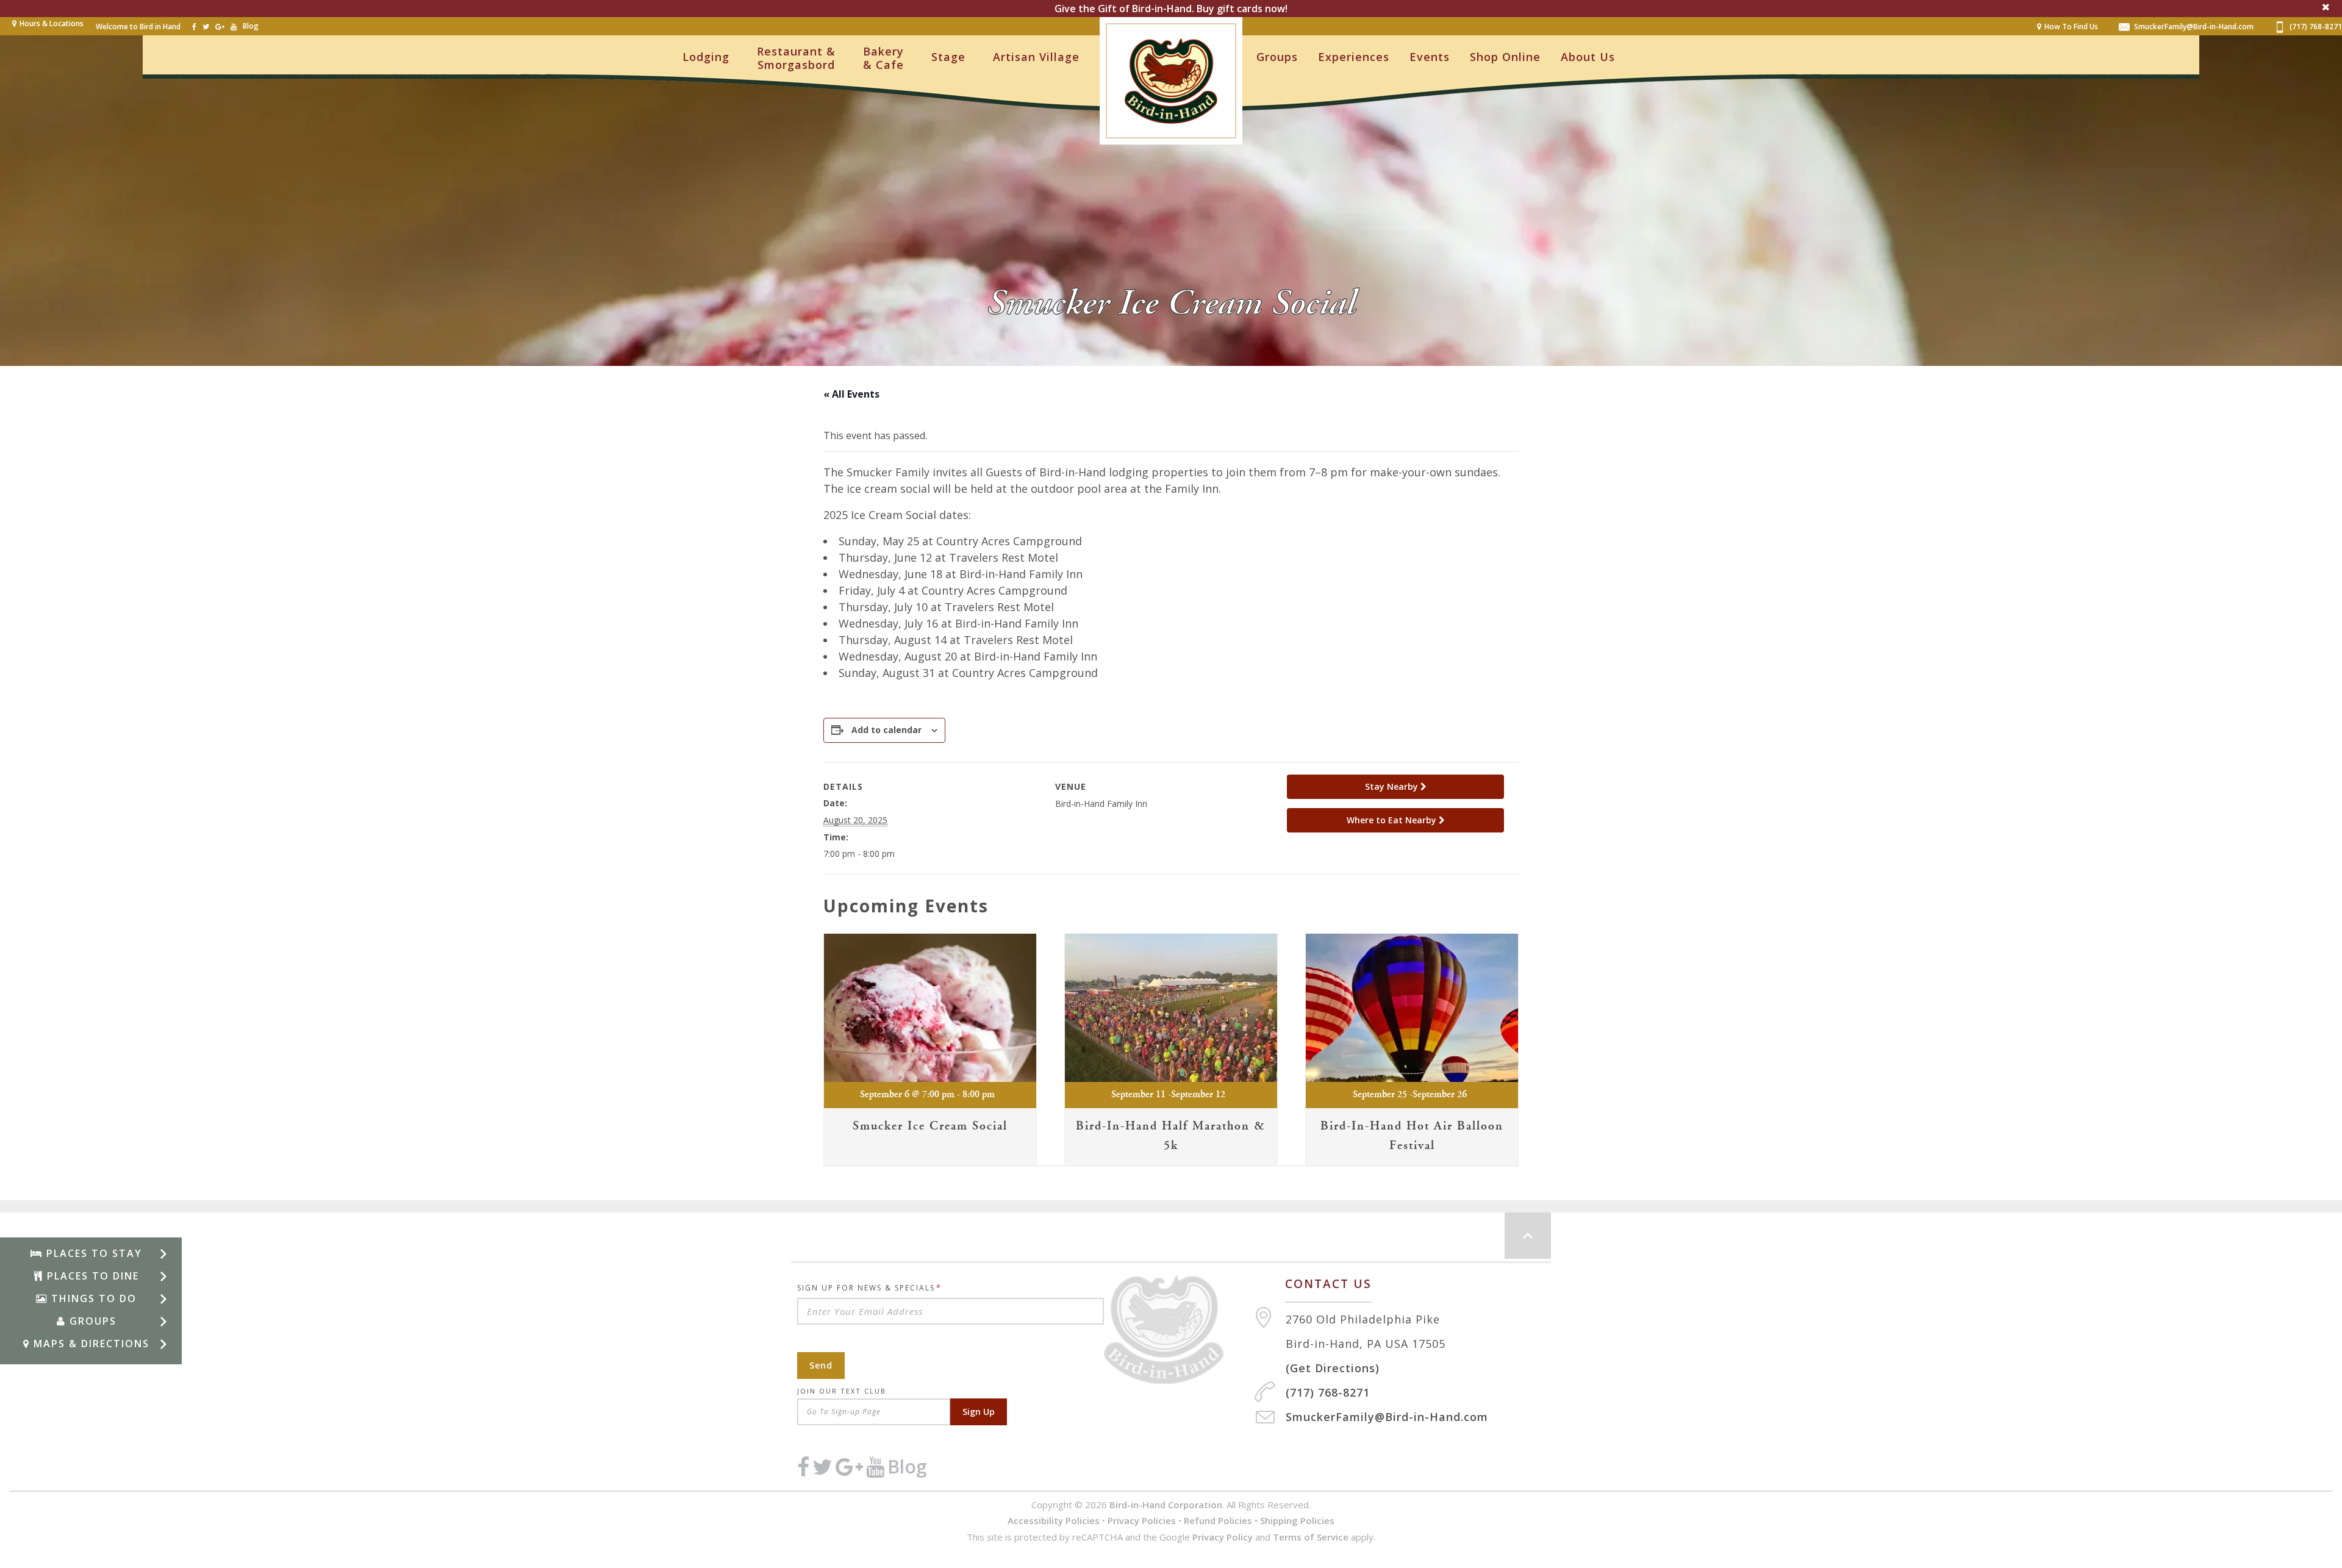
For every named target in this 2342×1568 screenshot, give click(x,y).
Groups (1277, 57)
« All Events (851, 394)
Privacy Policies (1142, 1520)
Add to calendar (886, 730)
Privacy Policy (1223, 1537)
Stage (948, 57)
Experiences (1354, 57)
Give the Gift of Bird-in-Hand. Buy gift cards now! (1171, 9)
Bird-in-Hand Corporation (1166, 1505)
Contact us (1328, 1284)
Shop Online (1505, 57)
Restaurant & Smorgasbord (796, 58)
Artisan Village (1036, 57)
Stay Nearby (1393, 786)
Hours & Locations (52, 23)
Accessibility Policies (1054, 1520)
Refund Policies (1218, 1520)
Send (821, 1365)
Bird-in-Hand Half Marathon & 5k (1171, 1136)
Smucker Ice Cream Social (930, 1126)
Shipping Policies (1297, 1520)
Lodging (706, 57)
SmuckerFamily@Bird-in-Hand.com (2194, 27)
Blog (251, 26)
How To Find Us (2071, 27)
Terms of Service (1311, 1537)
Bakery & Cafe (883, 58)
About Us (1588, 57)
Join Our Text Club (842, 1391)
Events (1430, 57)
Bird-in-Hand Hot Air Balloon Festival (1412, 1136)
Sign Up (979, 1412)
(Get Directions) (1333, 1368)
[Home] (1179, 1330)
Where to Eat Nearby (1393, 820)
